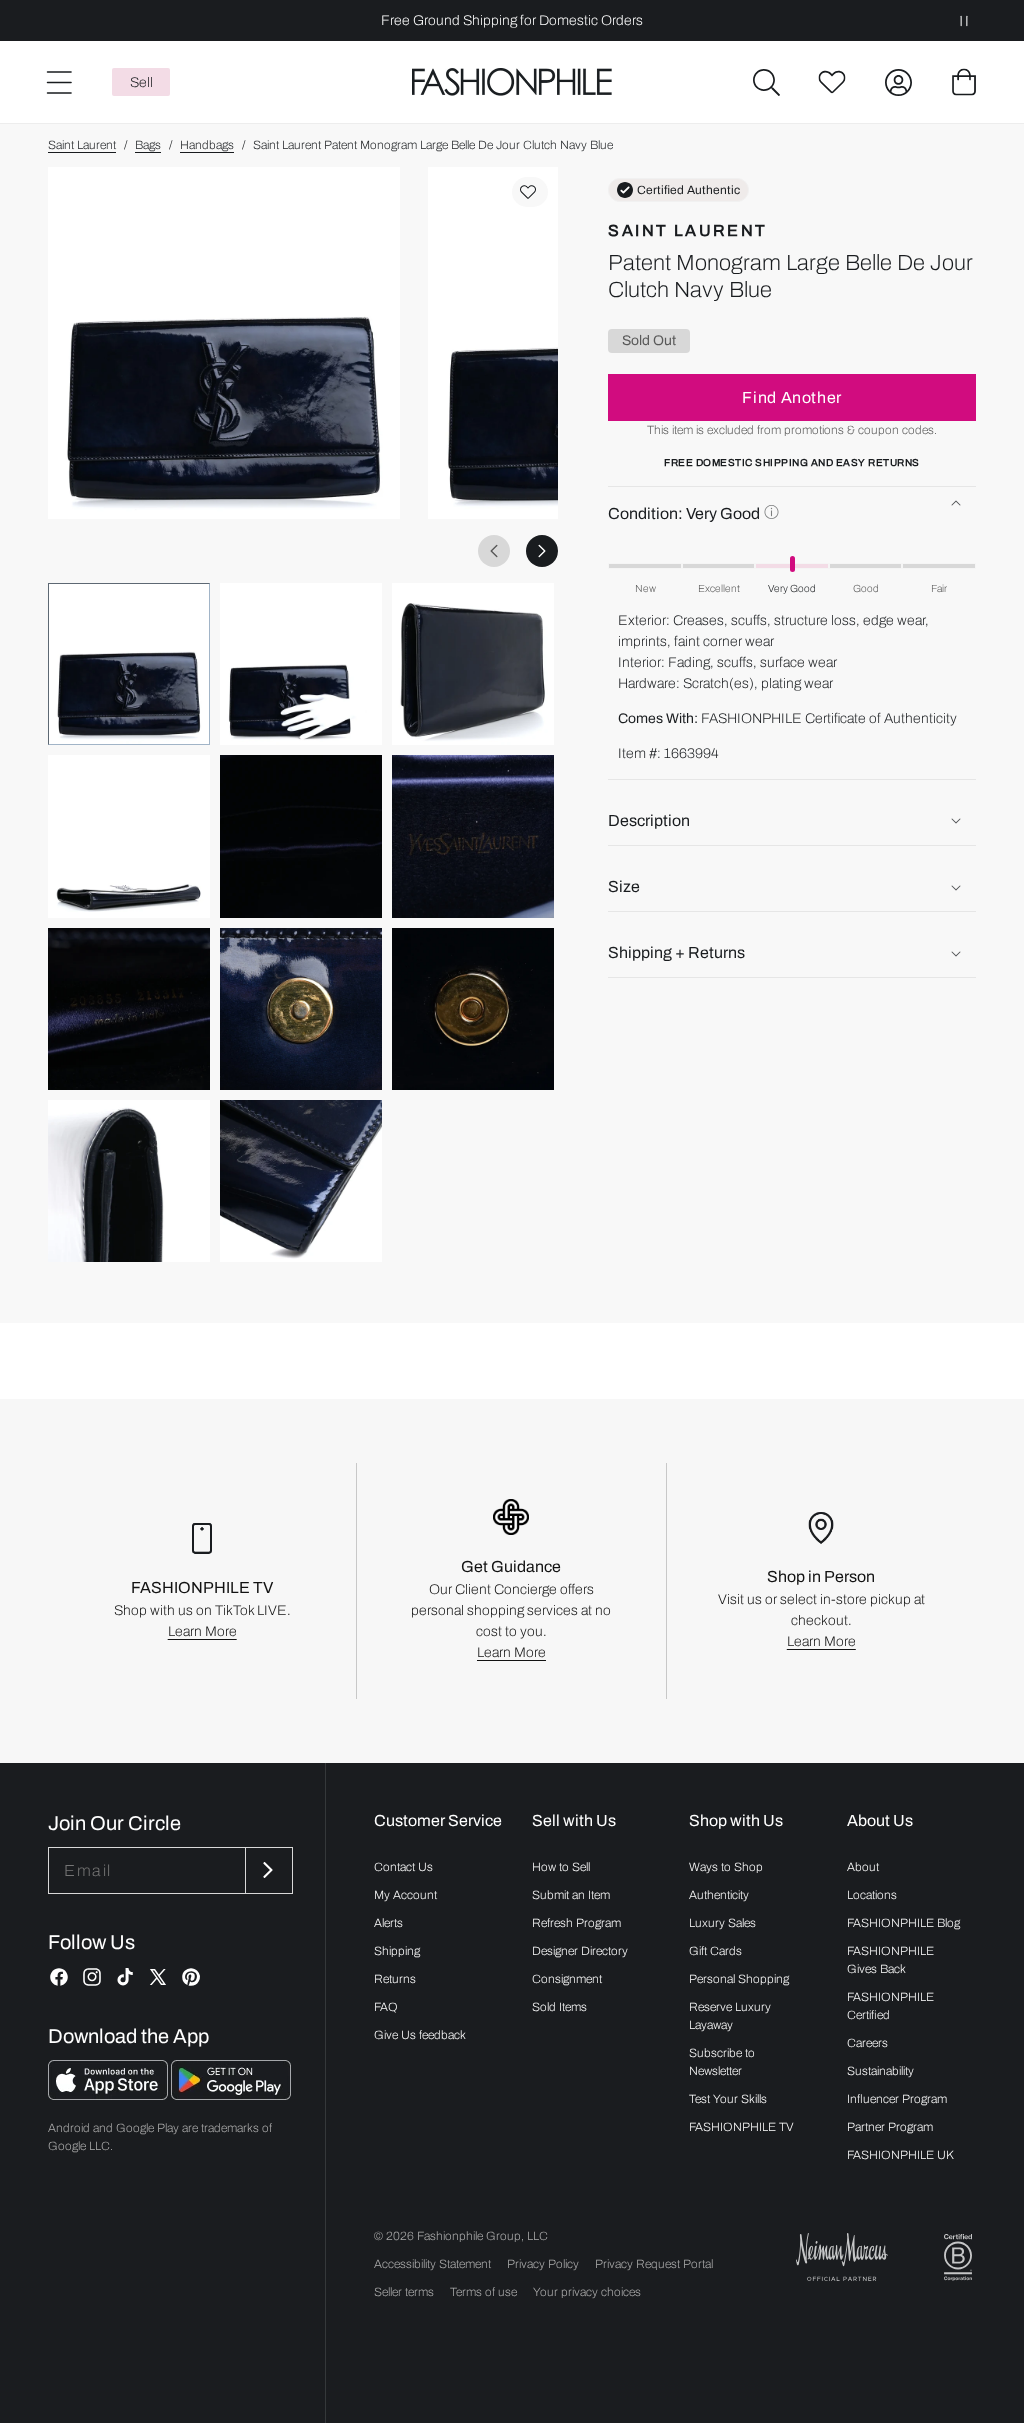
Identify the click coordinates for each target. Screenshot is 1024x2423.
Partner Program (890, 2127)
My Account (405, 1895)
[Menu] (58, 82)
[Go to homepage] (511, 82)
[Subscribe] (267, 1870)
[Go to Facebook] (59, 1977)
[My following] (832, 82)
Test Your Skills (728, 2099)
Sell (141, 82)
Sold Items (559, 2007)
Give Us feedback (420, 2035)
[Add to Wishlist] (530, 192)
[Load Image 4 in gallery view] (129, 836)
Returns (395, 1979)
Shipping (397, 1951)
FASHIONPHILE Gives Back (890, 1960)
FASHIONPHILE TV (741, 2127)
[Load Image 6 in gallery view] (473, 836)
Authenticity (719, 1895)
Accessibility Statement (432, 2264)
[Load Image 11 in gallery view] (301, 1181)
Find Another (792, 397)
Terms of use (483, 2292)
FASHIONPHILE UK (900, 2155)
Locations (872, 1895)
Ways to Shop (726, 1867)
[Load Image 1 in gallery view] (129, 664)
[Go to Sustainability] (958, 2257)
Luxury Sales (722, 1923)
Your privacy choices (587, 2292)
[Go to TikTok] (125, 1977)
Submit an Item (571, 1895)
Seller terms (404, 2292)
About (863, 1867)
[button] (766, 82)
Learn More (202, 1631)
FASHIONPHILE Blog (903, 1923)
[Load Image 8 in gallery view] (301, 1009)
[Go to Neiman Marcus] (842, 2256)
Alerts (388, 1923)
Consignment (567, 1979)
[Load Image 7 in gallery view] (129, 1009)
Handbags (207, 145)
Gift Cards (715, 1951)
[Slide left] (494, 551)
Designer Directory (580, 1951)
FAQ (386, 2007)
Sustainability (880, 2071)
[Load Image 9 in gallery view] (473, 1009)
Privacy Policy (543, 2264)
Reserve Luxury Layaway (730, 2016)
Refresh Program (576, 1923)
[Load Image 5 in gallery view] (301, 836)
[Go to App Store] (109, 2094)
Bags (148, 145)
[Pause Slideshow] (964, 20)
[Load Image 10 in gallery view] (129, 1181)
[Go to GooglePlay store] (231, 2094)
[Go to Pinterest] (191, 1977)
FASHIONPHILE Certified (890, 2006)
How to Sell (561, 1867)
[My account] (898, 82)
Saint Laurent (82, 145)
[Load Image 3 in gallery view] (473, 664)
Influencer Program (897, 2099)
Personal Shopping (739, 1979)
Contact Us (403, 1867)
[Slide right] (542, 551)
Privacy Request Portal (654, 2264)
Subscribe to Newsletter (722, 2062)
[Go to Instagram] (92, 1977)
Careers (867, 2043)
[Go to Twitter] (158, 1977)
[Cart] (964, 82)
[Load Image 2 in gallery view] (301, 664)
